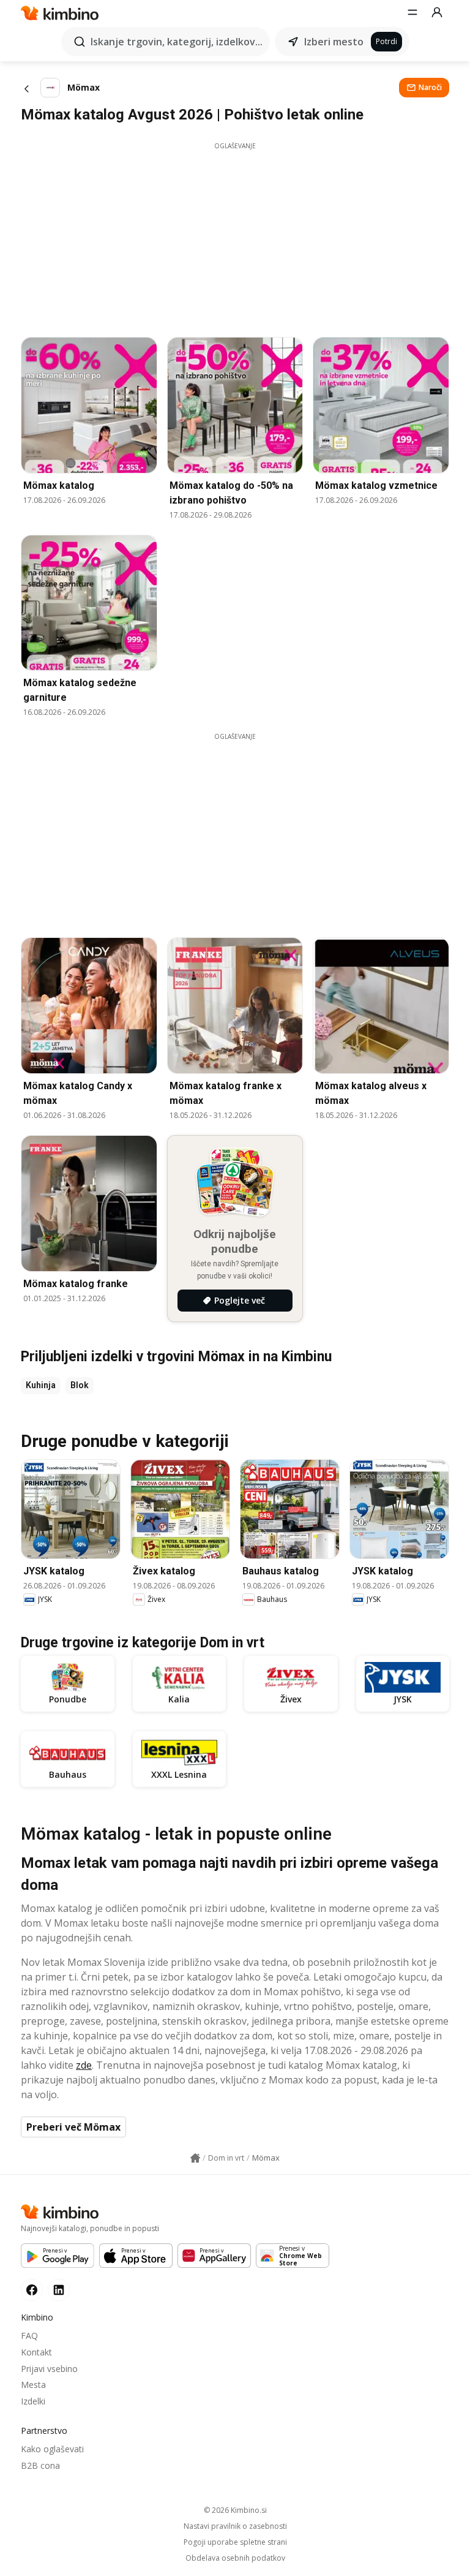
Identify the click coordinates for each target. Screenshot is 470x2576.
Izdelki (33, 2401)
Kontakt (36, 2352)
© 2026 (235, 2510)
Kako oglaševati (52, 2449)
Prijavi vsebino (49, 2369)
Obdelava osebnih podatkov (235, 2558)
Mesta (33, 2385)
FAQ (29, 2336)
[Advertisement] (235, 236)
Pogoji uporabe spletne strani (235, 2542)
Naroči (430, 87)
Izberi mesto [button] (334, 42)
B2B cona (40, 2465)
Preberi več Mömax (73, 2127)
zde (84, 2065)
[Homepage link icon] (195, 2158)
